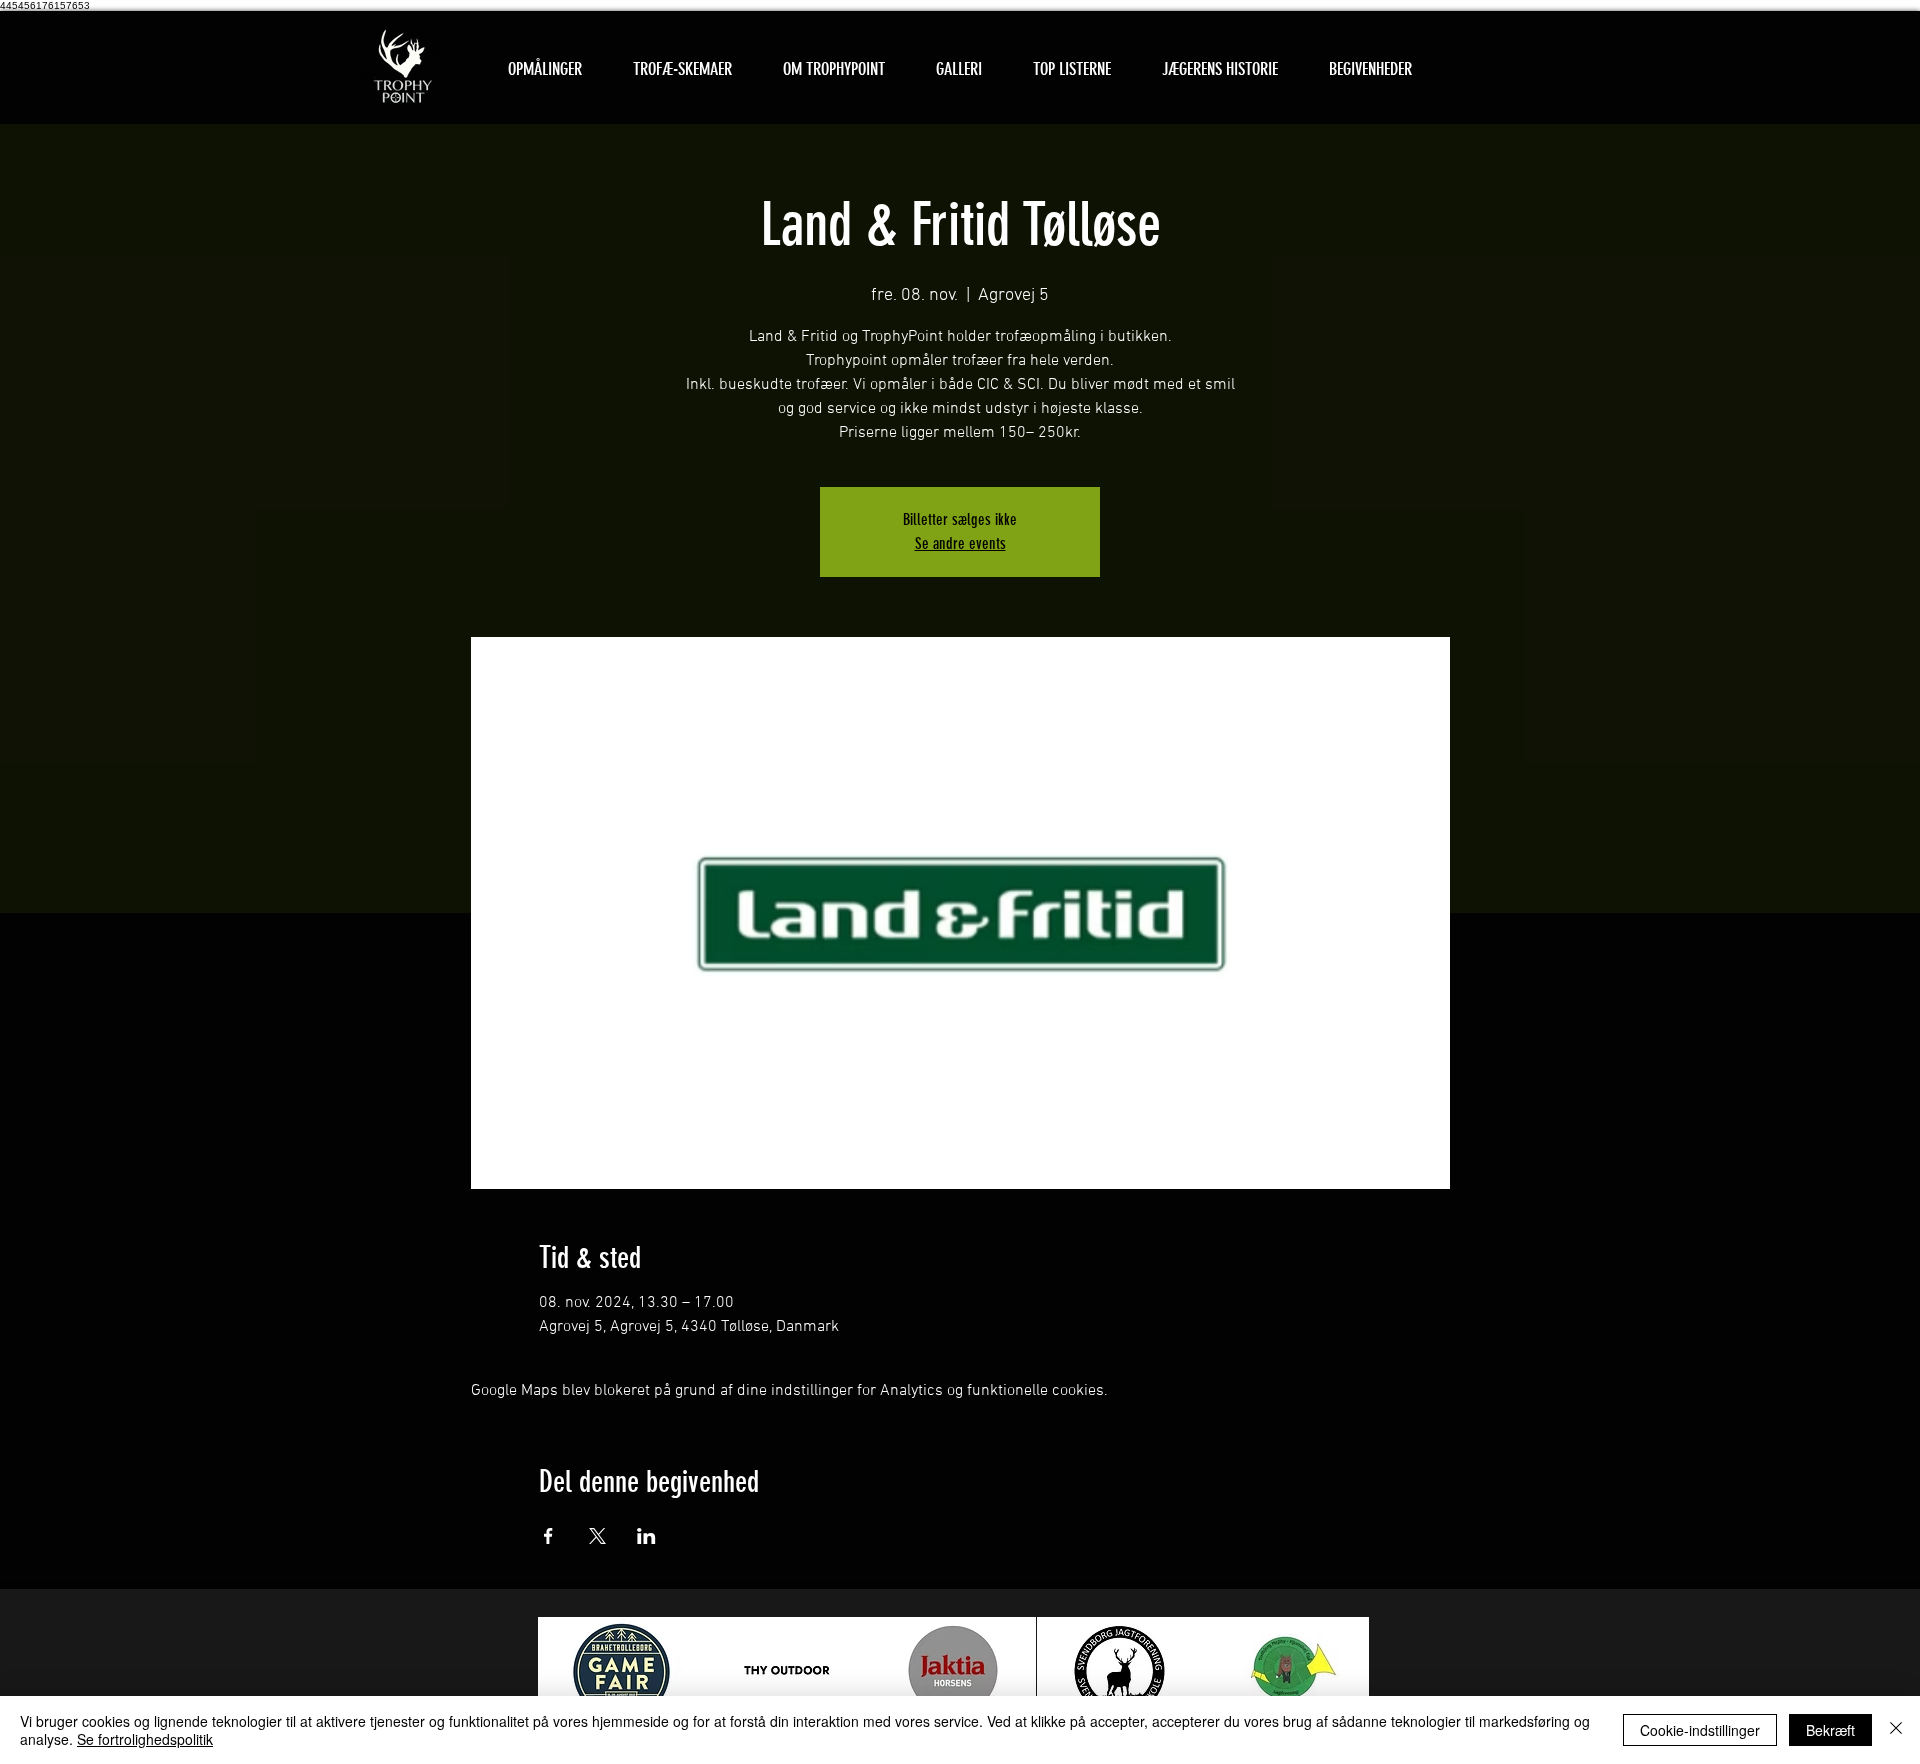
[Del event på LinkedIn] (646, 1536)
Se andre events (960, 543)
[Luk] (1896, 1730)
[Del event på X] (597, 1536)
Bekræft (1830, 1730)
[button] (682, 69)
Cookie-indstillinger (1700, 1730)
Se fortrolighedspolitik (145, 1739)
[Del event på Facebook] (548, 1536)
